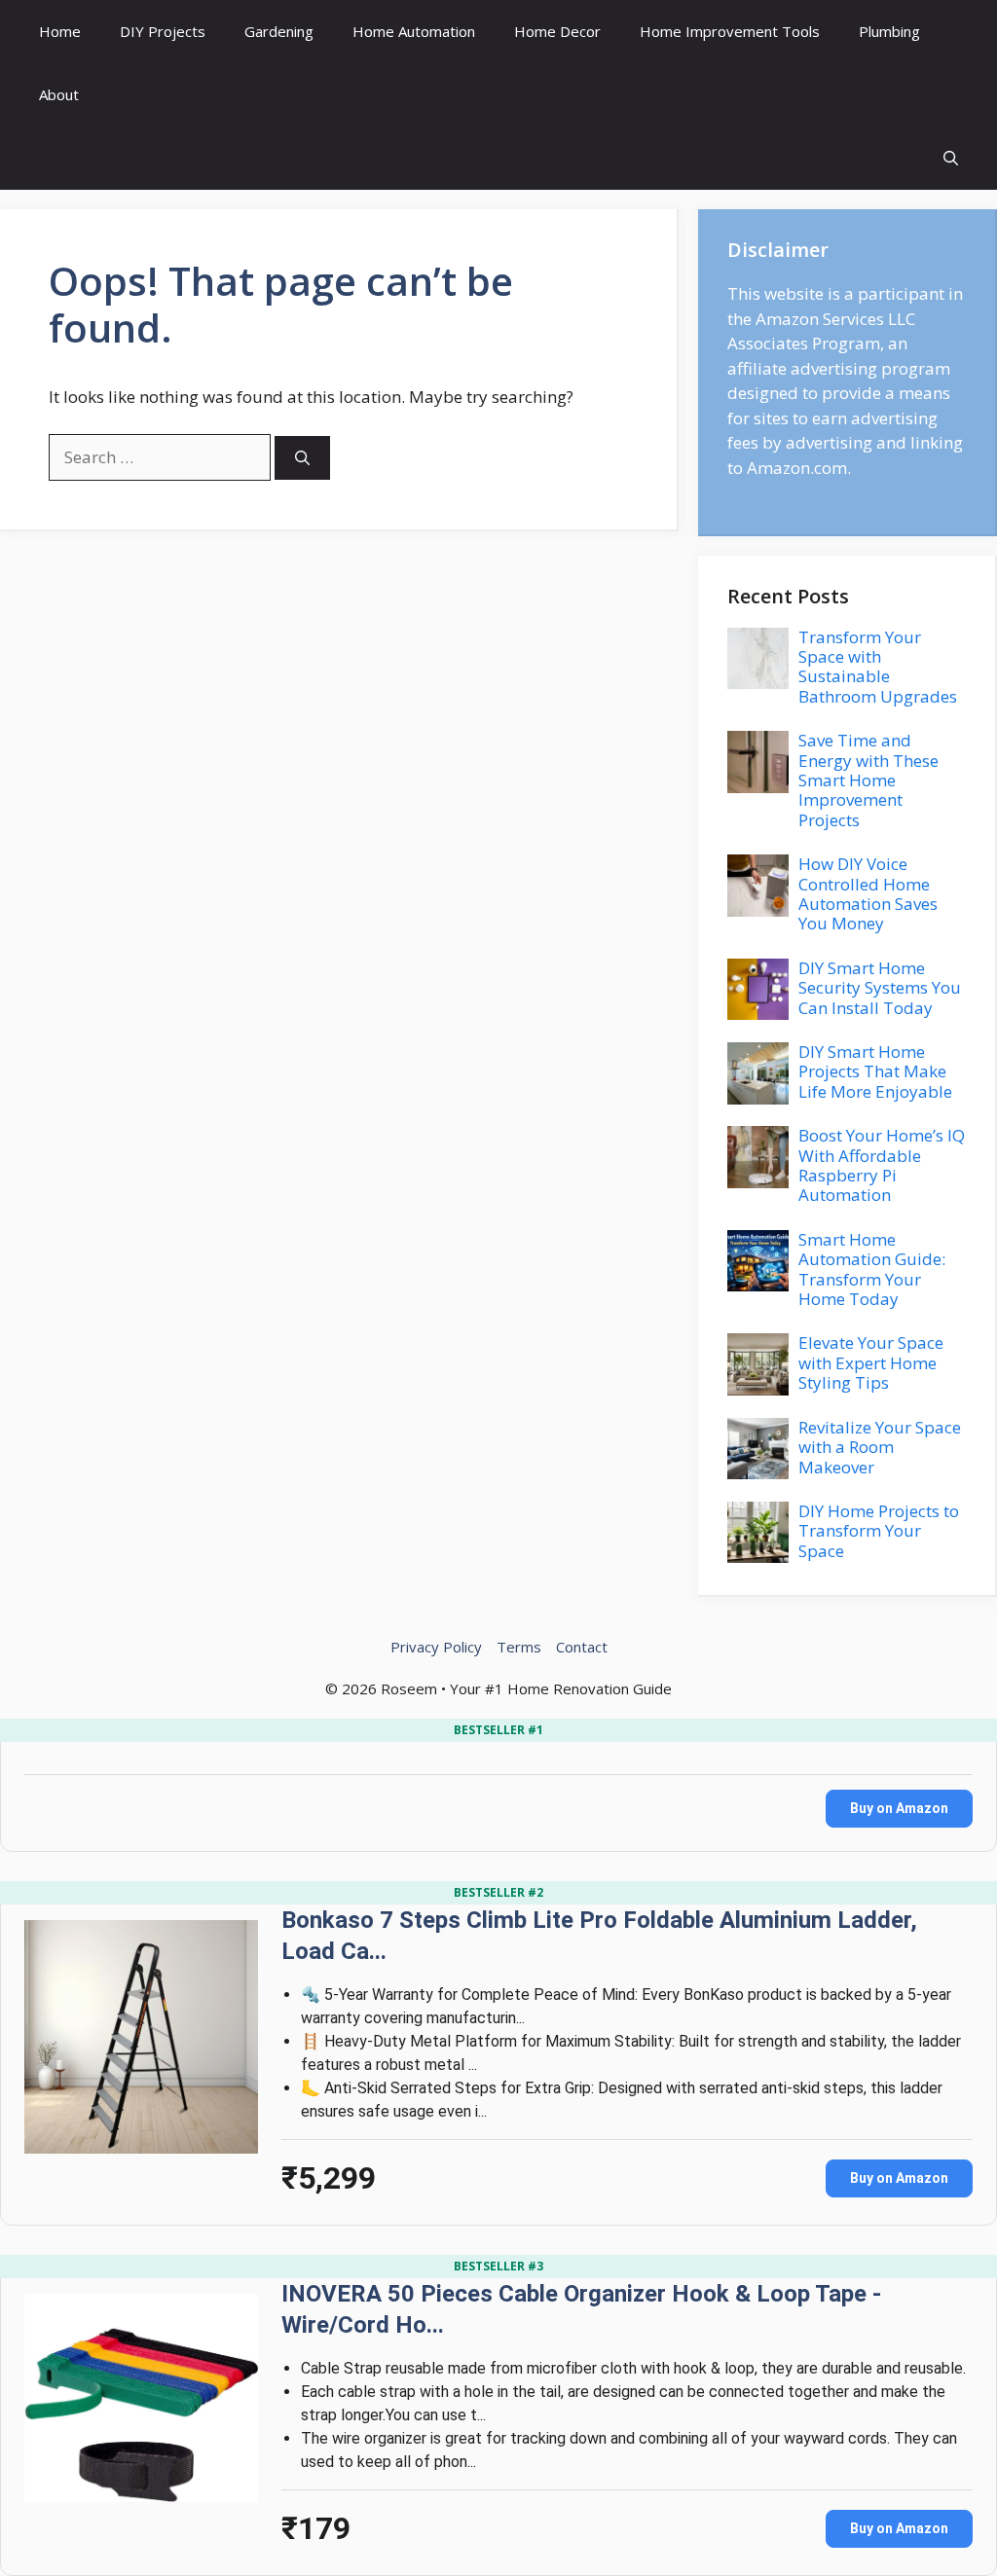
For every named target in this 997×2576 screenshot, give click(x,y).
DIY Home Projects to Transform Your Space (879, 1531)
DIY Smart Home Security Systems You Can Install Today (880, 988)
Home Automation (414, 31)
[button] (951, 158)
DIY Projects (163, 31)
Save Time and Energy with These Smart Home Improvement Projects (868, 780)
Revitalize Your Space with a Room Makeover (880, 1447)
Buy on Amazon (899, 1808)
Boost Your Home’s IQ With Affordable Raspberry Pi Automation (882, 1165)
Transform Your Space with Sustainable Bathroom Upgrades (878, 667)
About (59, 94)
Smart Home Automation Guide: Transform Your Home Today (872, 1269)
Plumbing (889, 31)
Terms (519, 1647)
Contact (582, 1647)
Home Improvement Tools (730, 31)
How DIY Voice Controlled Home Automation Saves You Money (868, 893)
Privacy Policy (436, 1647)
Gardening (279, 31)
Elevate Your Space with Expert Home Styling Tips (871, 1362)
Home (60, 31)
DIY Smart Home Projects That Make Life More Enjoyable (875, 1071)
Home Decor (557, 31)
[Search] (302, 458)
